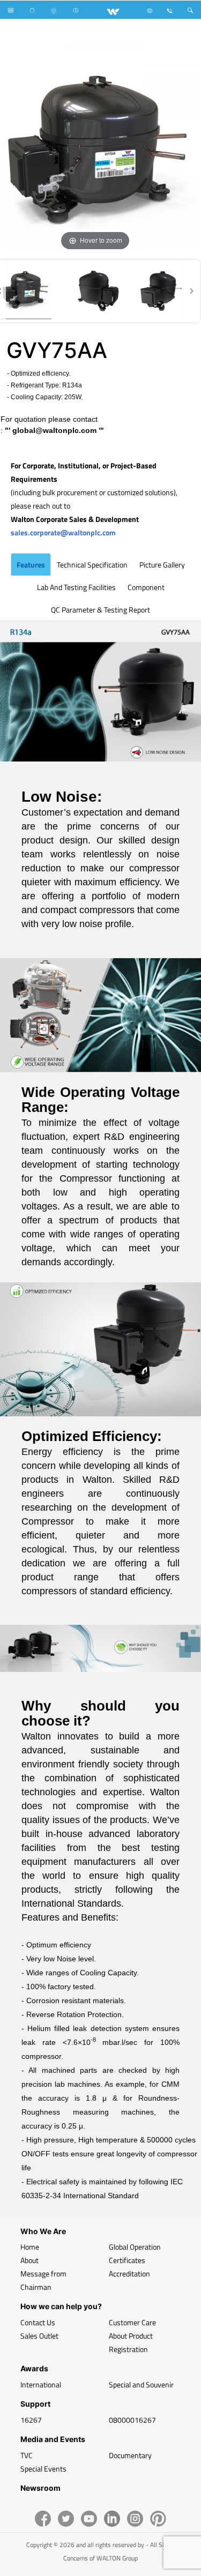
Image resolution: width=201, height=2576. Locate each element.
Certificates (127, 2260)
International (41, 2384)
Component (146, 587)
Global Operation (135, 2247)
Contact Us (38, 2322)
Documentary (130, 2455)
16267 (31, 2420)
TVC (27, 2455)
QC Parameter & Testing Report (100, 610)
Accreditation (129, 2273)
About (29, 2260)
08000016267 (132, 2420)
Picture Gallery (162, 565)
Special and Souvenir (141, 2384)
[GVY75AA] (95, 291)
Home (30, 2247)
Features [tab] (31, 565)
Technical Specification (92, 565)
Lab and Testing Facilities (76, 587)
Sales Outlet (39, 2336)
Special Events (43, 2469)
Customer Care (132, 2322)
